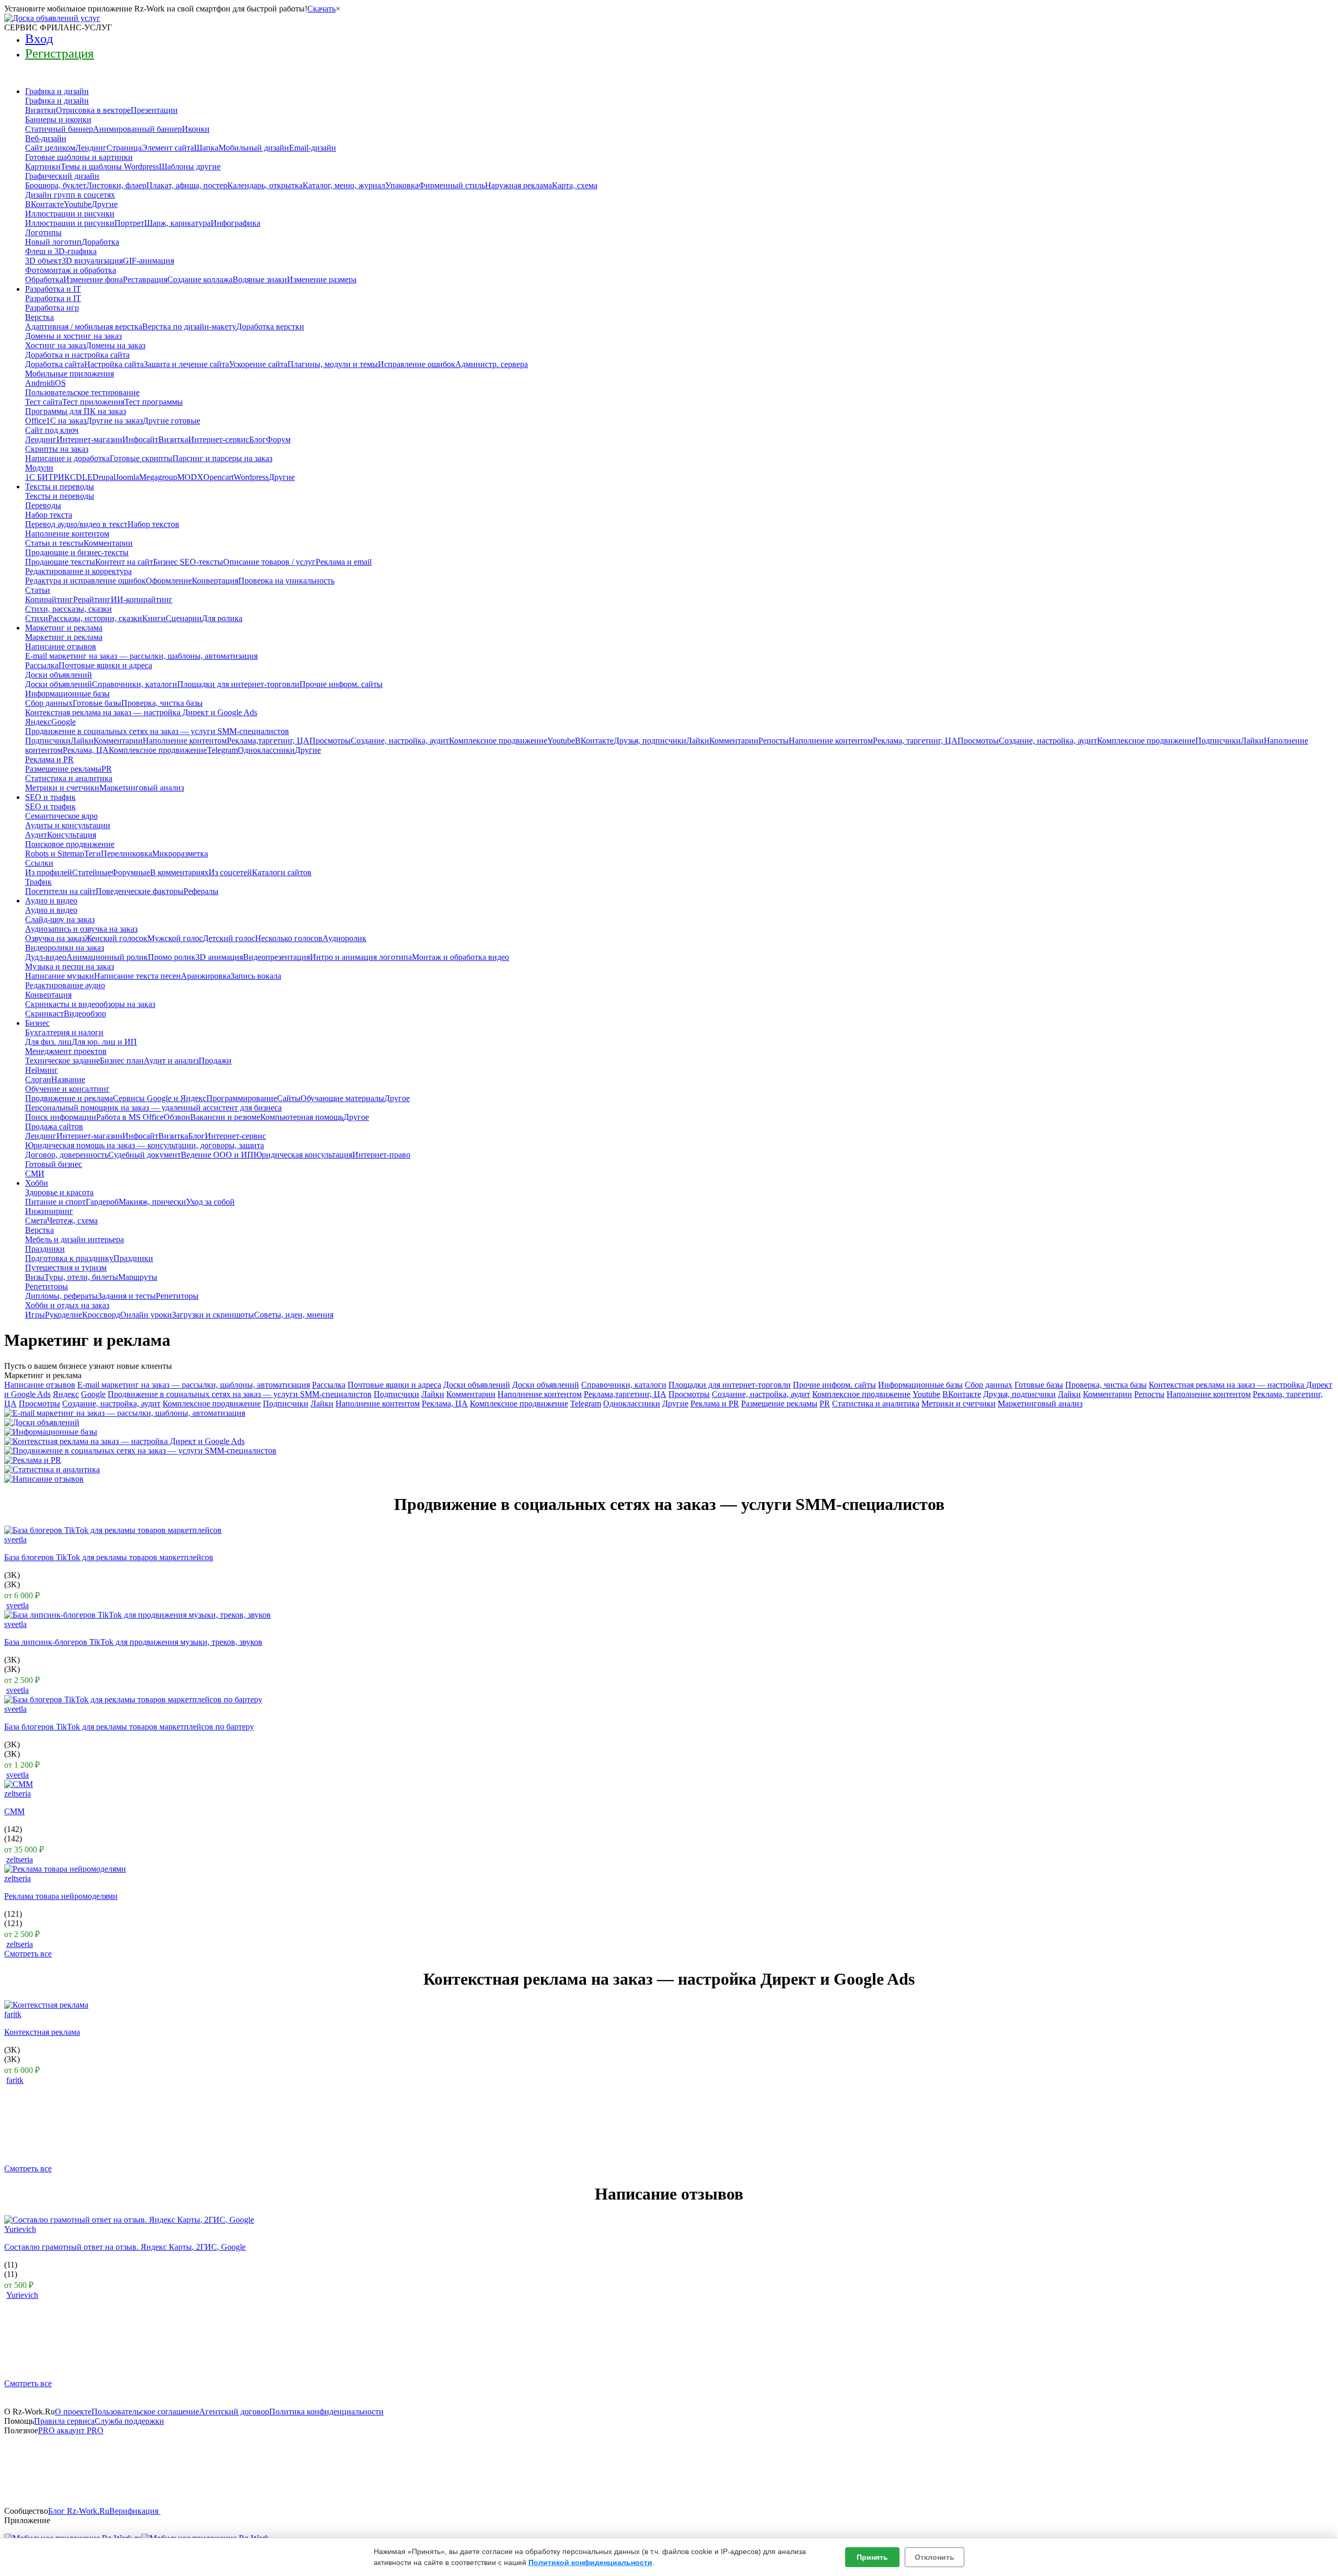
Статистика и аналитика (876, 1404)
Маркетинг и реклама (64, 628)
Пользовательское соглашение (145, 2412)
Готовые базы (1039, 1385)
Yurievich (20, 2229)
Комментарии (471, 1394)
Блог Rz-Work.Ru (79, 2511)
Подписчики (396, 1394)
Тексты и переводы (60, 486)
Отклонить (935, 2557)
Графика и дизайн (57, 91)
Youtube (926, 1394)
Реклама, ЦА (445, 1404)
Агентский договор (234, 2412)
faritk (13, 2014)
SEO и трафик (50, 797)
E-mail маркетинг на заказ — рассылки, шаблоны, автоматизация (194, 1385)
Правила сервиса (64, 2421)
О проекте (73, 2412)
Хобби (37, 1183)
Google (93, 1394)
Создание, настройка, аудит (761, 1394)
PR (825, 1404)
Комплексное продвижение (861, 1394)
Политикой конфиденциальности (590, 2562)
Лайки (433, 1394)
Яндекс (66, 1394)
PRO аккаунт (71, 2430)
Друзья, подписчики (1019, 1394)
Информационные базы (920, 1385)
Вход (39, 38)
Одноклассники (632, 1404)
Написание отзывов (40, 1385)
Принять (872, 2557)
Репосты (1149, 1394)
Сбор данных (989, 1385)
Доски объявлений (477, 1385)
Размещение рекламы (779, 1404)
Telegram (586, 1404)
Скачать (321, 9)
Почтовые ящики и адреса (394, 1385)
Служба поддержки (129, 2421)
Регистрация (60, 53)
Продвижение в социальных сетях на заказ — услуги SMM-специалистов (240, 1394)
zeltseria (18, 1794)
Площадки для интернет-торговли (730, 1385)
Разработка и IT (53, 289)
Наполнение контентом (540, 1394)
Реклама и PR (715, 1404)
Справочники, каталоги (624, 1385)
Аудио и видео (51, 901)
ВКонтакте (962, 1394)
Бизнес (37, 1023)
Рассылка (329, 1385)
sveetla (15, 1539)
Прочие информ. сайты (834, 1385)
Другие (675, 1404)
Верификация (135, 2511)
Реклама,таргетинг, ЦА (625, 1394)
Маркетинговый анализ (1040, 1404)
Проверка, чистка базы (1106, 1385)
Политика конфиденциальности (326, 2412)
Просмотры (689, 1394)
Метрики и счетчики (959, 1404)
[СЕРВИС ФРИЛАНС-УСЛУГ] (52, 18)
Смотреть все (28, 1954)
